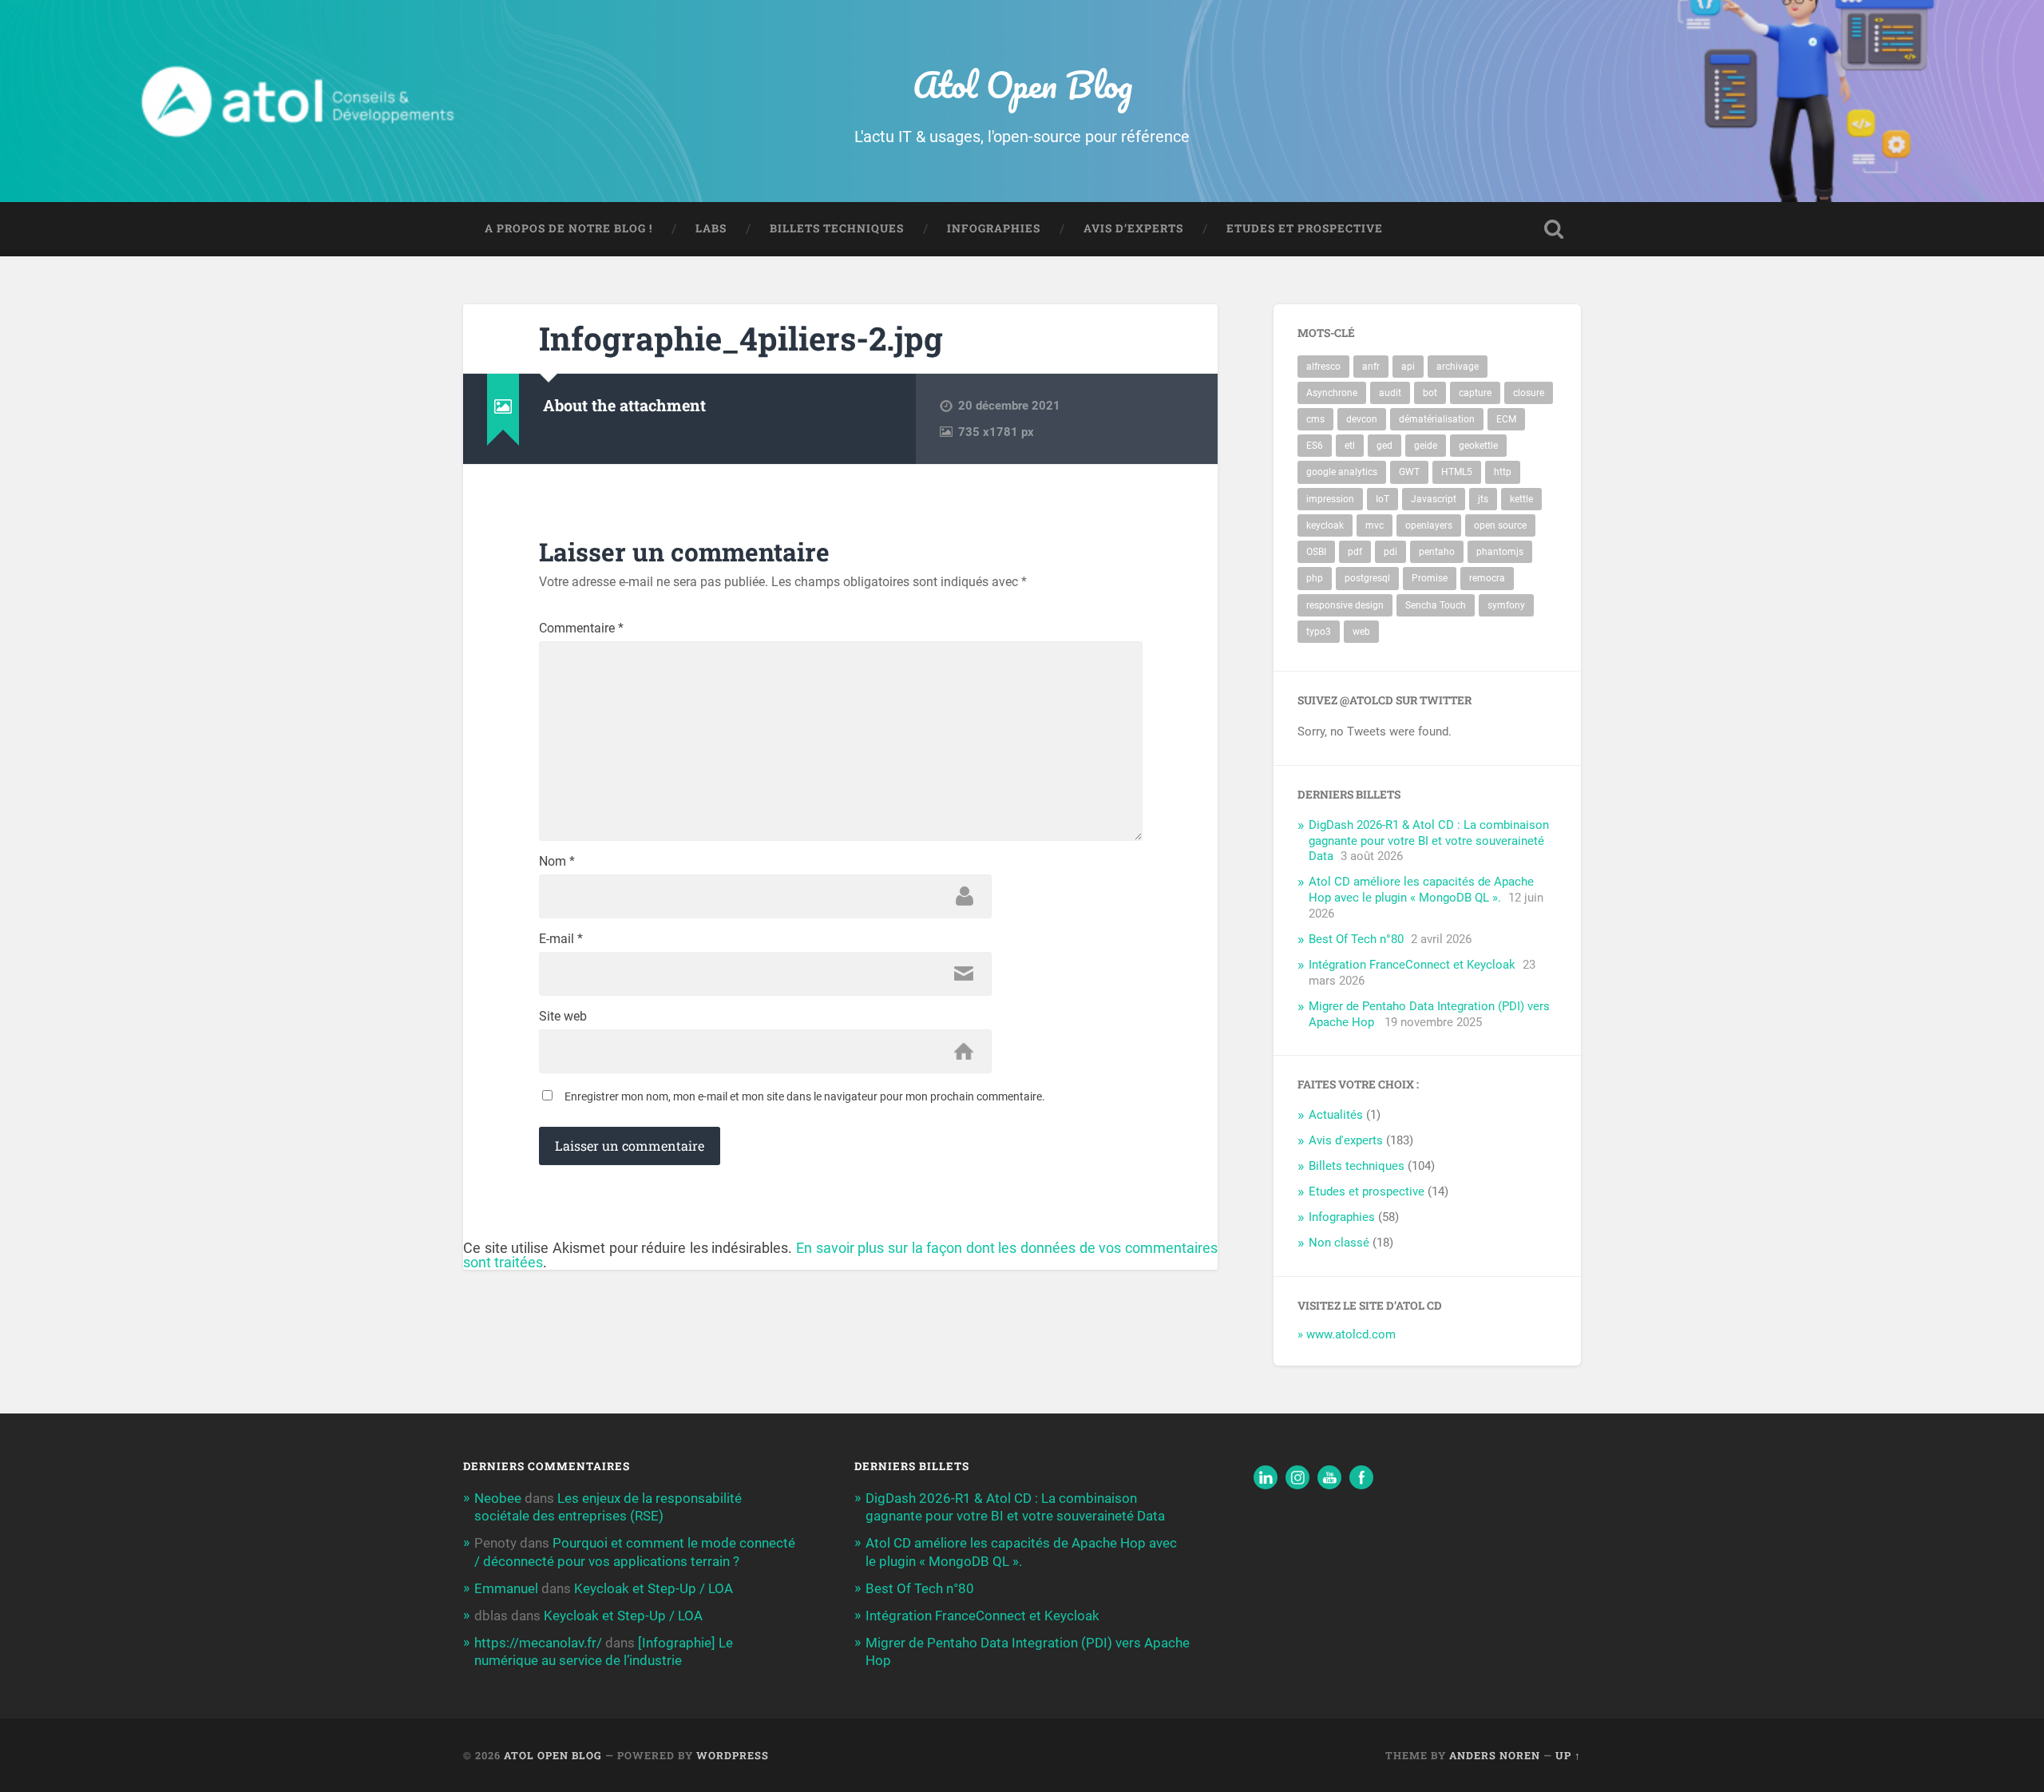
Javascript (1434, 499)
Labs (711, 228)
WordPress (733, 1755)
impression (1330, 499)
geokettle (1478, 446)
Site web (563, 1017)
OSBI (1316, 552)
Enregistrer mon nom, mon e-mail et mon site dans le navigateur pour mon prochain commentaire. (805, 1096)
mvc (1375, 525)
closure (1529, 393)
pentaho (1437, 552)
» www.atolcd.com (1347, 1334)
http (1503, 472)
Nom (557, 862)
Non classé (1339, 1243)
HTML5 (1457, 472)
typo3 (1319, 632)
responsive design (1345, 605)
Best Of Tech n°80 (1356, 939)
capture (1475, 393)
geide (1426, 446)
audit (1390, 393)
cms (1315, 419)
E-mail (561, 939)
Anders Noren (1495, 1755)
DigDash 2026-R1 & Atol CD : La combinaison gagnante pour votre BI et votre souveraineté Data (1429, 841)
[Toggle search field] (1554, 229)
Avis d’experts (1133, 228)
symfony (1506, 605)
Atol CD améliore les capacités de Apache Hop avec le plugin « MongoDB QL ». (1421, 890)
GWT (1409, 472)
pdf (1355, 552)
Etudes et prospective (1305, 228)
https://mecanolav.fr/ (538, 1643)
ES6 (1315, 446)
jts (1483, 499)
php (1315, 578)
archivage (1458, 367)
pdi (1390, 552)
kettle (1521, 499)
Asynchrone (1332, 393)
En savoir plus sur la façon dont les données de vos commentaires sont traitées (840, 1255)
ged (1384, 446)
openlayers (1429, 525)
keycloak (1325, 525)
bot (1430, 393)
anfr (1371, 367)
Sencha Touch (1436, 605)
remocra (1487, 578)
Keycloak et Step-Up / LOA (654, 1588)
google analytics (1342, 472)
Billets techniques (837, 228)
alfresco (1323, 367)
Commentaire (581, 628)
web (1361, 632)
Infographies (994, 228)
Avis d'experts (1346, 1140)
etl (1350, 446)
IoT (1382, 499)
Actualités (1336, 1115)
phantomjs (1500, 552)
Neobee (498, 1498)
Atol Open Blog (1022, 84)
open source (1500, 525)
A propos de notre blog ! (568, 228)
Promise (1430, 578)
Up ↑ (1568, 1755)
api (1408, 367)
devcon (1362, 419)
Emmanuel (506, 1588)
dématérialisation (1437, 419)
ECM (1506, 419)
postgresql (1367, 578)
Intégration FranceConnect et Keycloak (1412, 965)
